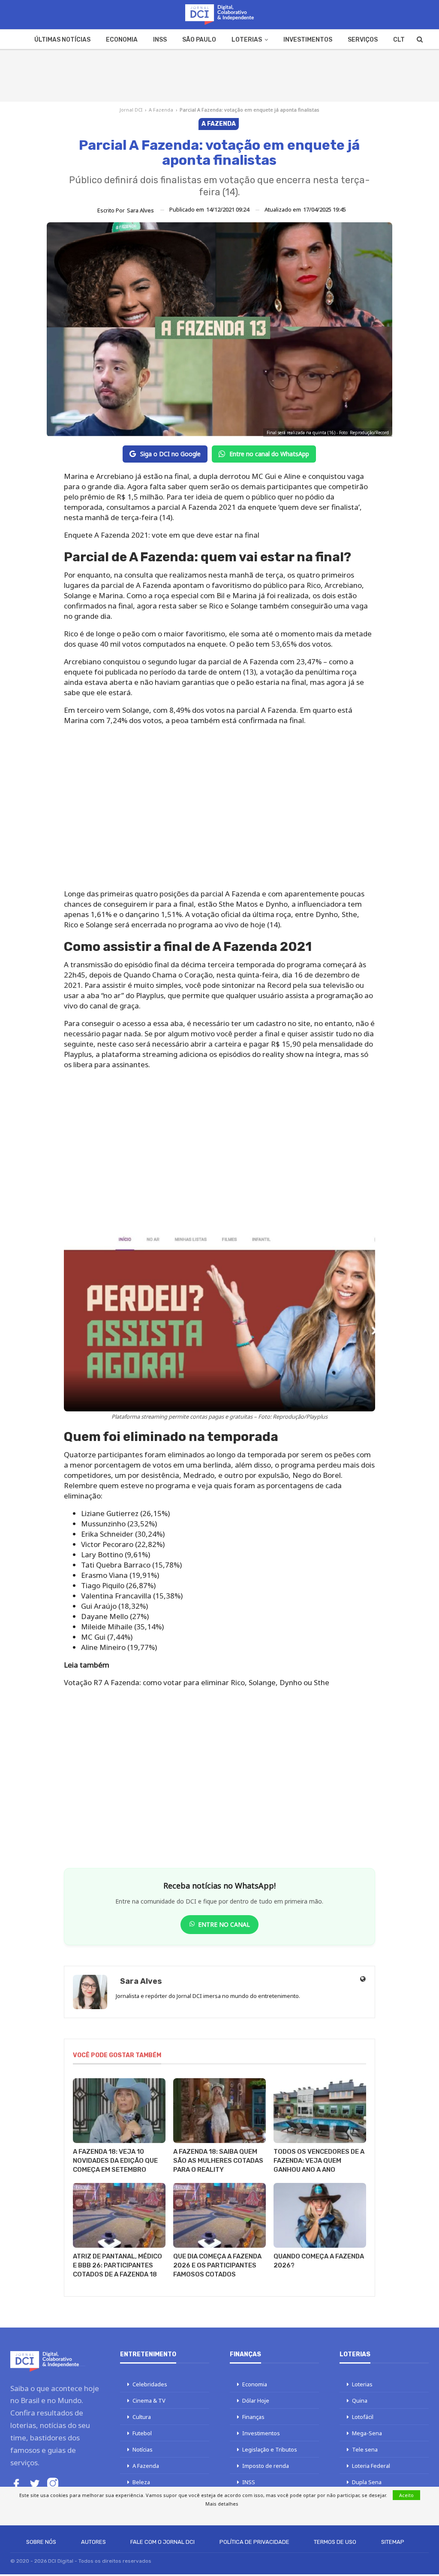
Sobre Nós (41, 2542)
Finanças (253, 2417)
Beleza (141, 2482)
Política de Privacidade (254, 2542)
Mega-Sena (367, 2433)
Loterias (247, 40)
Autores (93, 2542)
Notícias (143, 2449)
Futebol (142, 2433)
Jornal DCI (131, 110)
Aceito (406, 2495)
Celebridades (150, 2384)
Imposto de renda (266, 2466)
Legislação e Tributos (270, 2449)
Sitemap (393, 2542)
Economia (122, 40)
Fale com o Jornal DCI (162, 2542)
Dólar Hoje (256, 2400)
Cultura (142, 2417)
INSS (160, 40)
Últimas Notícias (62, 40)
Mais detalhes (222, 2504)
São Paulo (199, 40)
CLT (399, 40)
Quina (360, 2400)
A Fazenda (161, 110)
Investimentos (308, 40)
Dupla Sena (367, 2482)
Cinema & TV (149, 2400)
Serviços (363, 40)
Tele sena (365, 2449)
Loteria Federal (371, 2466)
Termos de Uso (335, 2542)
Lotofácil (363, 2417)
